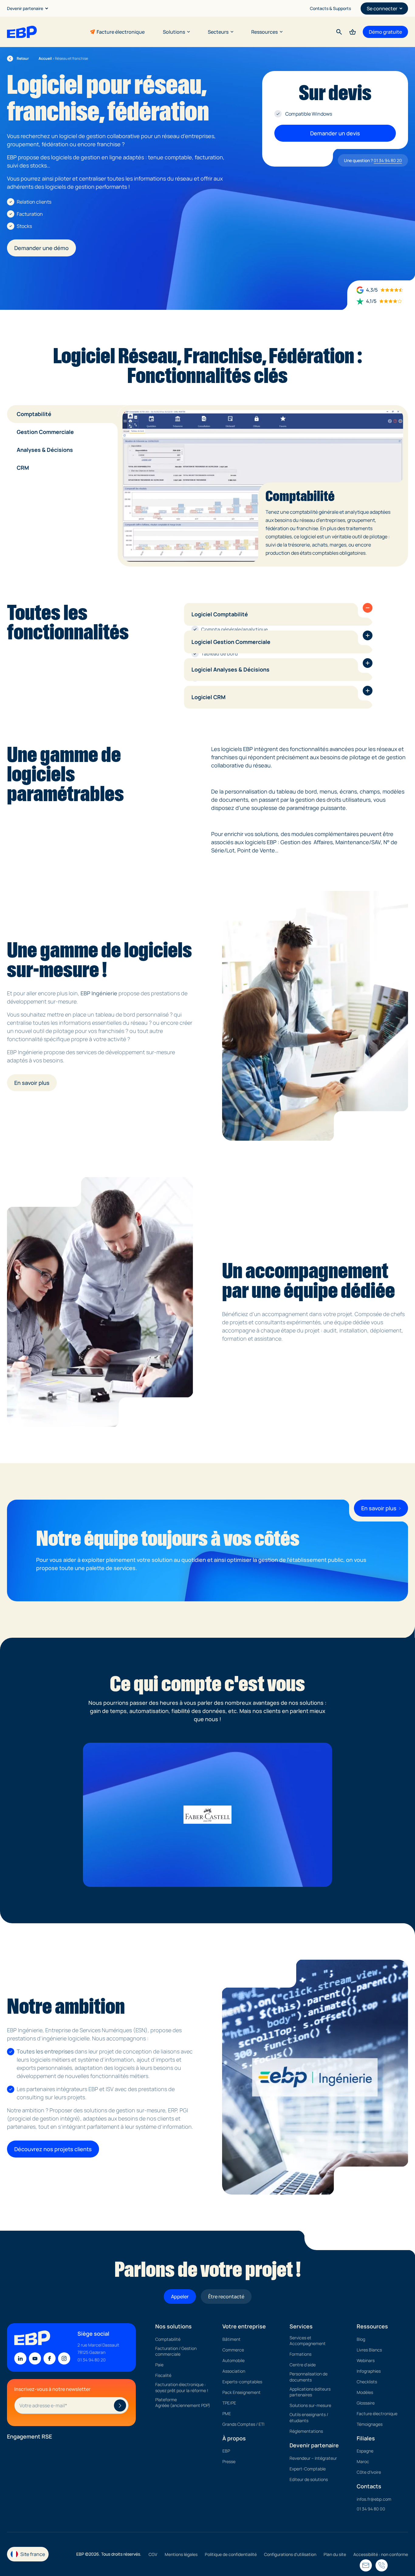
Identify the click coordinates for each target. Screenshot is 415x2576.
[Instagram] (64, 2358)
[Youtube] (35, 2358)
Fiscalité (163, 2375)
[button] (368, 608)
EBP (226, 2451)
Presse (229, 2461)
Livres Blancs (369, 2350)
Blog (361, 2339)
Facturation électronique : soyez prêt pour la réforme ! (182, 2387)
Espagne (365, 2451)
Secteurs (218, 32)
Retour (18, 59)
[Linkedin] (20, 2358)
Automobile (233, 2360)
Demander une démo (41, 248)
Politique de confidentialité (231, 2554)
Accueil (45, 58)
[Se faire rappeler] (366, 2565)
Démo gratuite (385, 32)
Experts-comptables (242, 2382)
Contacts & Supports (330, 8)
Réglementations (306, 2431)
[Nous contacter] (382, 2565)
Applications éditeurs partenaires (310, 2392)
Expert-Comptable (308, 2469)
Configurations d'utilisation (290, 2554)
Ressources (264, 32)
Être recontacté (226, 2297)
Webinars (366, 2360)
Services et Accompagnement (308, 2341)
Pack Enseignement (242, 2392)
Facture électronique (121, 32)
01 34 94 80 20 (388, 160)
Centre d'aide (303, 2365)
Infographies (369, 2371)
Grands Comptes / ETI (243, 2424)
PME (227, 2414)
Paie (159, 2365)
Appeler (180, 2297)
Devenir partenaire (25, 8)
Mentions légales (181, 2554)
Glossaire (366, 2403)
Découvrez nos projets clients (53, 2149)
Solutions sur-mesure (310, 2405)
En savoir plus (32, 1083)
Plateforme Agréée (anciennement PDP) (183, 2403)
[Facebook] (50, 2358)
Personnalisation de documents (309, 2377)
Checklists (367, 2382)
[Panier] (353, 32)
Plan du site (335, 2554)
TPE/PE (229, 2403)
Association (234, 2371)
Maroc (363, 2461)
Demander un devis (335, 133)
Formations (300, 2354)
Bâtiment (232, 2339)
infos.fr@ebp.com (374, 2499)
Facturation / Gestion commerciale (176, 2351)
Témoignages (370, 2424)
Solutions (174, 32)
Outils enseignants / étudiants (309, 2417)
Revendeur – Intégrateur (313, 2458)
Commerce (233, 2350)
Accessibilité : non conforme (381, 2554)
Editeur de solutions (309, 2479)
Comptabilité (168, 2339)
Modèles (365, 2392)
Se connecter (382, 8)
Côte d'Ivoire (369, 2472)
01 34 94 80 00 (371, 2509)
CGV (153, 2554)
